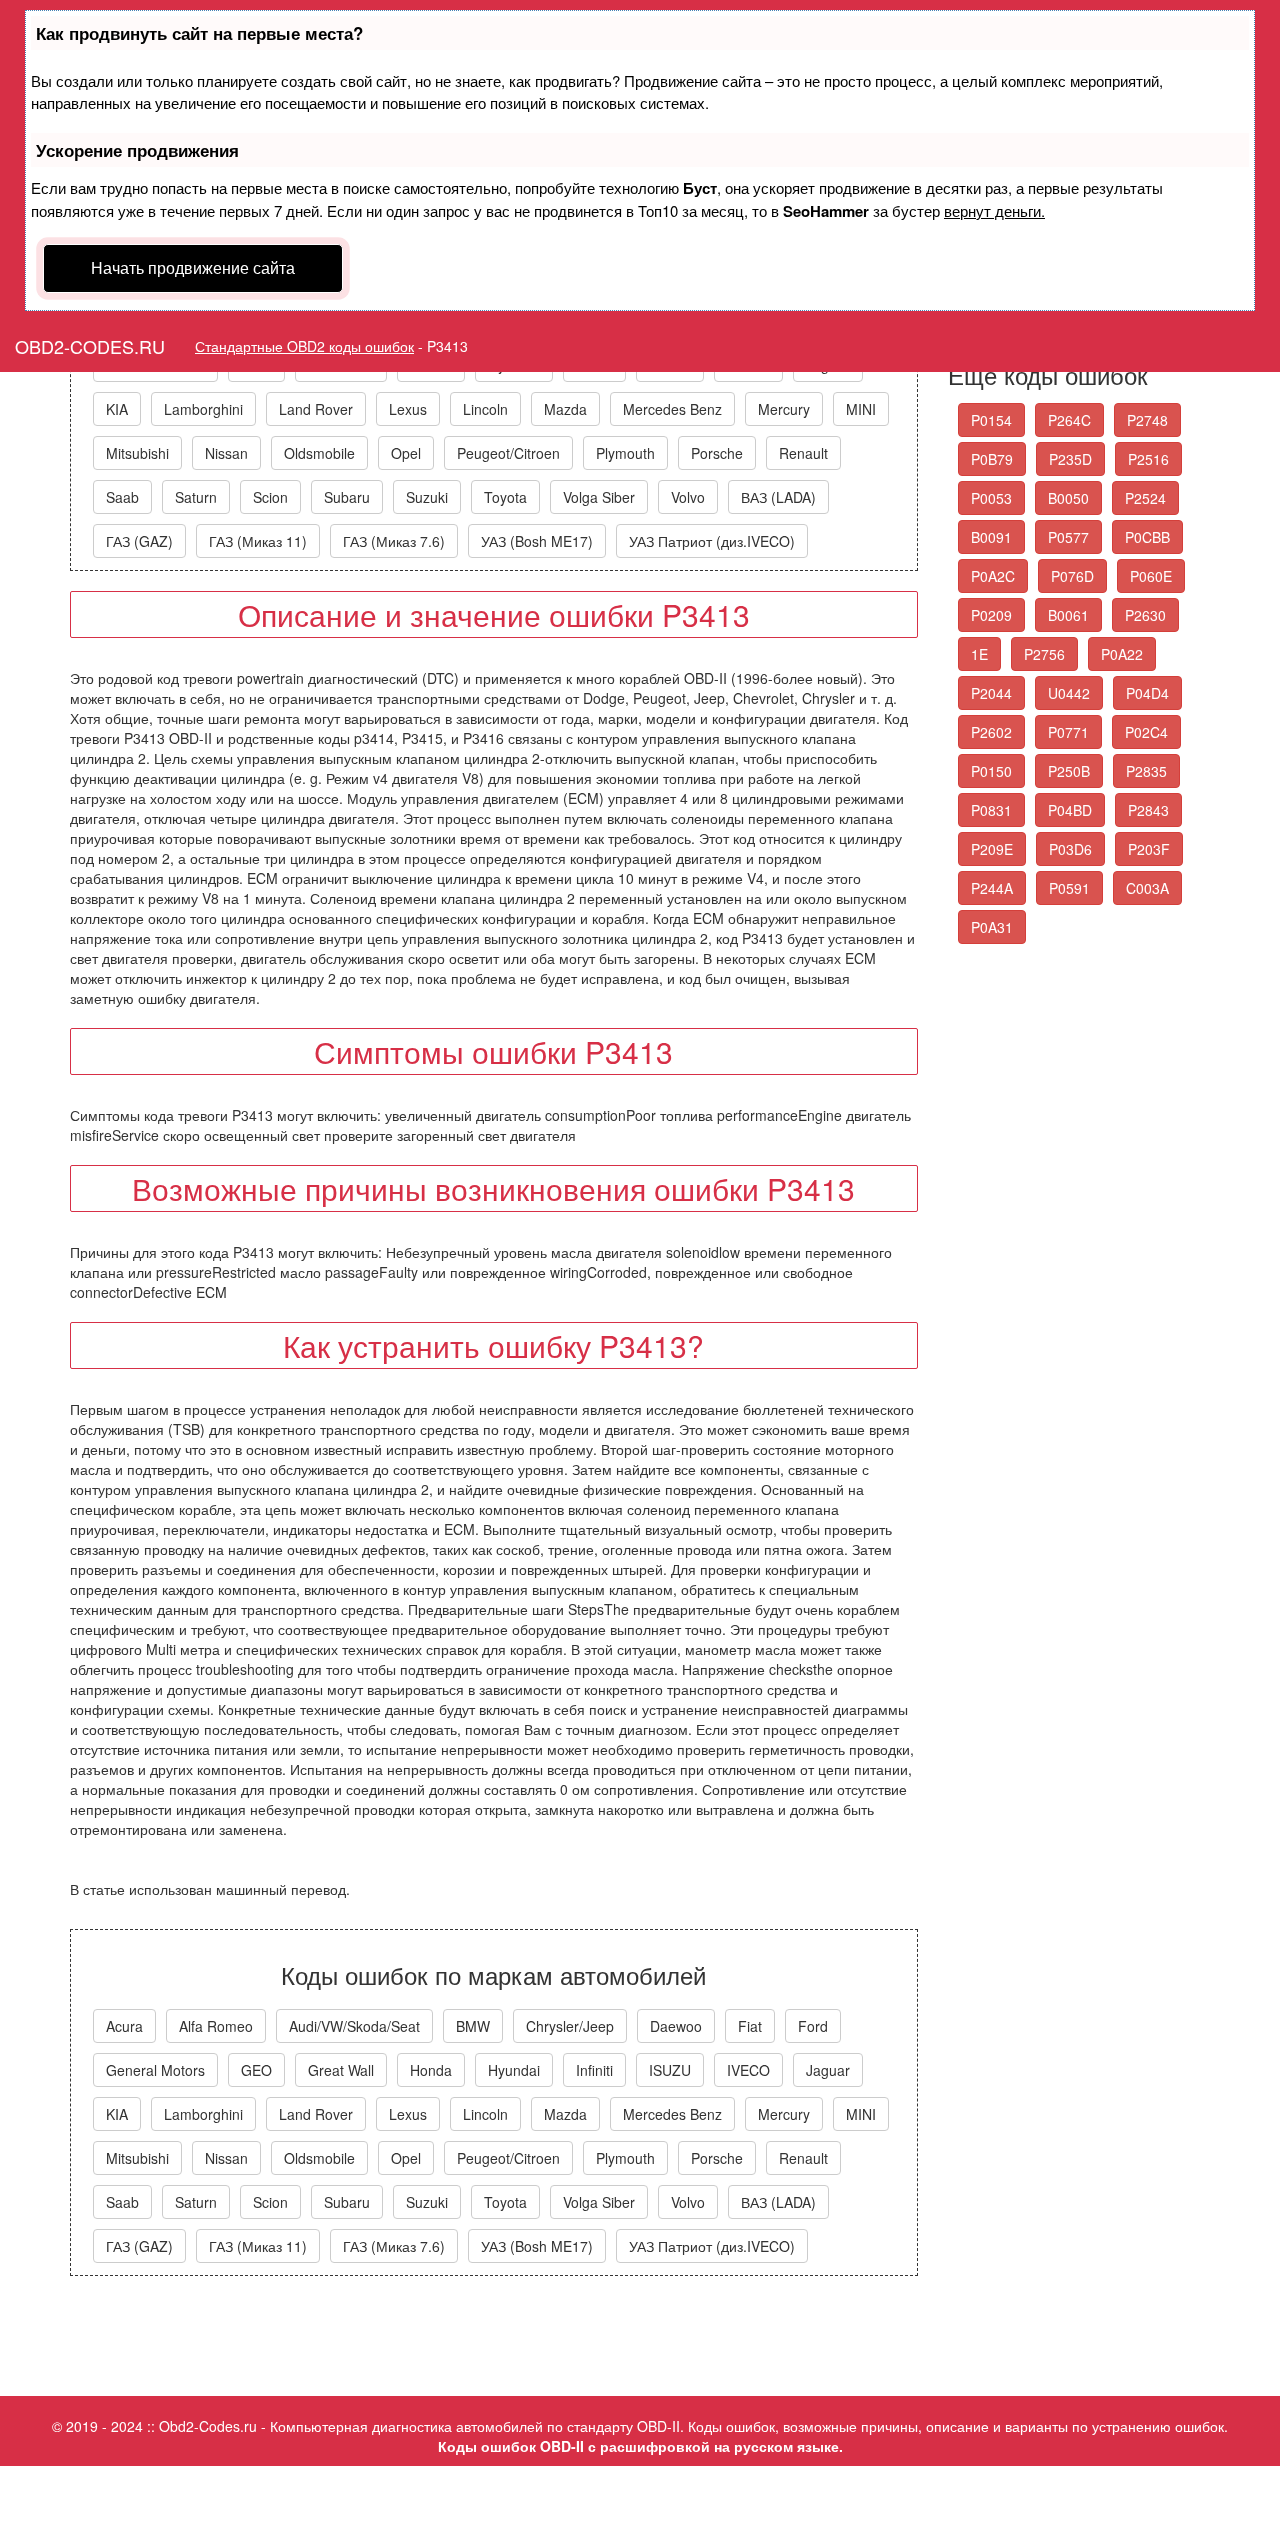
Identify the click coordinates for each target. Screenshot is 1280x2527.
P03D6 (1070, 849)
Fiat (750, 2026)
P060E (1151, 576)
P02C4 (1146, 732)
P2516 (1148, 459)
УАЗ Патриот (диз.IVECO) (712, 541)
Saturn (196, 497)
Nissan (226, 453)
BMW (473, 2026)
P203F (1149, 849)
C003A (1147, 888)
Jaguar (828, 2070)
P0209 (991, 615)
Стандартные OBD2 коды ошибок (304, 346)
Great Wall (341, 2070)
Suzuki (427, 497)
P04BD (1070, 810)
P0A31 (992, 927)
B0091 (991, 537)
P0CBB (1147, 537)
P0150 (991, 771)
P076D (1072, 576)
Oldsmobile (319, 453)
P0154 (991, 420)
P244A (992, 888)
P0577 (1068, 537)
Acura (124, 2026)
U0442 (1069, 693)
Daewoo (676, 2026)
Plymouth (625, 453)
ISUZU (670, 2070)
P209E (992, 849)
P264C (1069, 420)
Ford (813, 2026)
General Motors (155, 2070)
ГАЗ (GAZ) (139, 541)
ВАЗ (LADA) (778, 497)
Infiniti (594, 2070)
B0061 (1068, 615)
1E (979, 654)
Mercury (784, 409)
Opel (406, 453)
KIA (117, 409)
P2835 (1146, 771)
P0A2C (993, 576)
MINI (861, 409)
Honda (431, 2070)
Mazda (565, 409)
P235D (1070, 459)
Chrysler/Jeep (570, 2026)
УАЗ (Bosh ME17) (537, 541)
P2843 (1148, 810)
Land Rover (316, 409)
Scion (270, 497)
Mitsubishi (137, 453)
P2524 (1145, 498)
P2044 (991, 693)
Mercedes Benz (672, 409)
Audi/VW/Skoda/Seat (354, 2026)
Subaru (347, 497)
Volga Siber (599, 497)
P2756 (1044, 654)
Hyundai (514, 2070)
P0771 (1068, 732)
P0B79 (992, 459)
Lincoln (485, 409)
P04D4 (1147, 693)
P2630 (1145, 615)
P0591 (1069, 888)
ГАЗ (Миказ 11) (258, 541)
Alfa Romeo (216, 2026)
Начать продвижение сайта (193, 267)
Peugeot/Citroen (508, 453)
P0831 (991, 810)
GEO (256, 2070)
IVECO (748, 2070)
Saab (122, 497)
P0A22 (1122, 654)
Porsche (717, 453)
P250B (1069, 771)
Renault (803, 453)
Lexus (408, 409)
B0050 (1068, 498)
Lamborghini (203, 409)
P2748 (1147, 420)
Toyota (505, 497)
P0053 (991, 498)
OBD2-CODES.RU (90, 346)
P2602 (991, 732)
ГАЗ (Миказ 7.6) (394, 541)
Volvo (688, 497)
